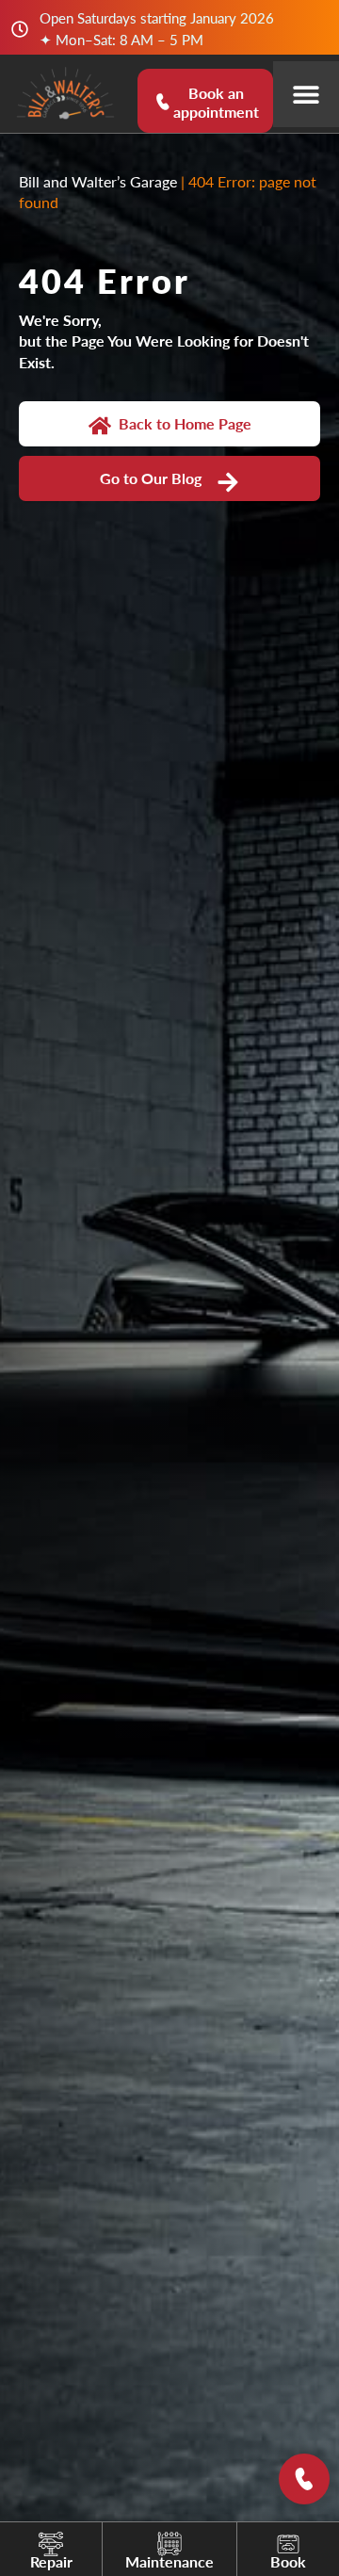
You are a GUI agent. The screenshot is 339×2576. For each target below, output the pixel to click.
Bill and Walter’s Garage (98, 181)
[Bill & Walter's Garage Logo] (66, 94)
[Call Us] (304, 2479)
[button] (306, 94)
